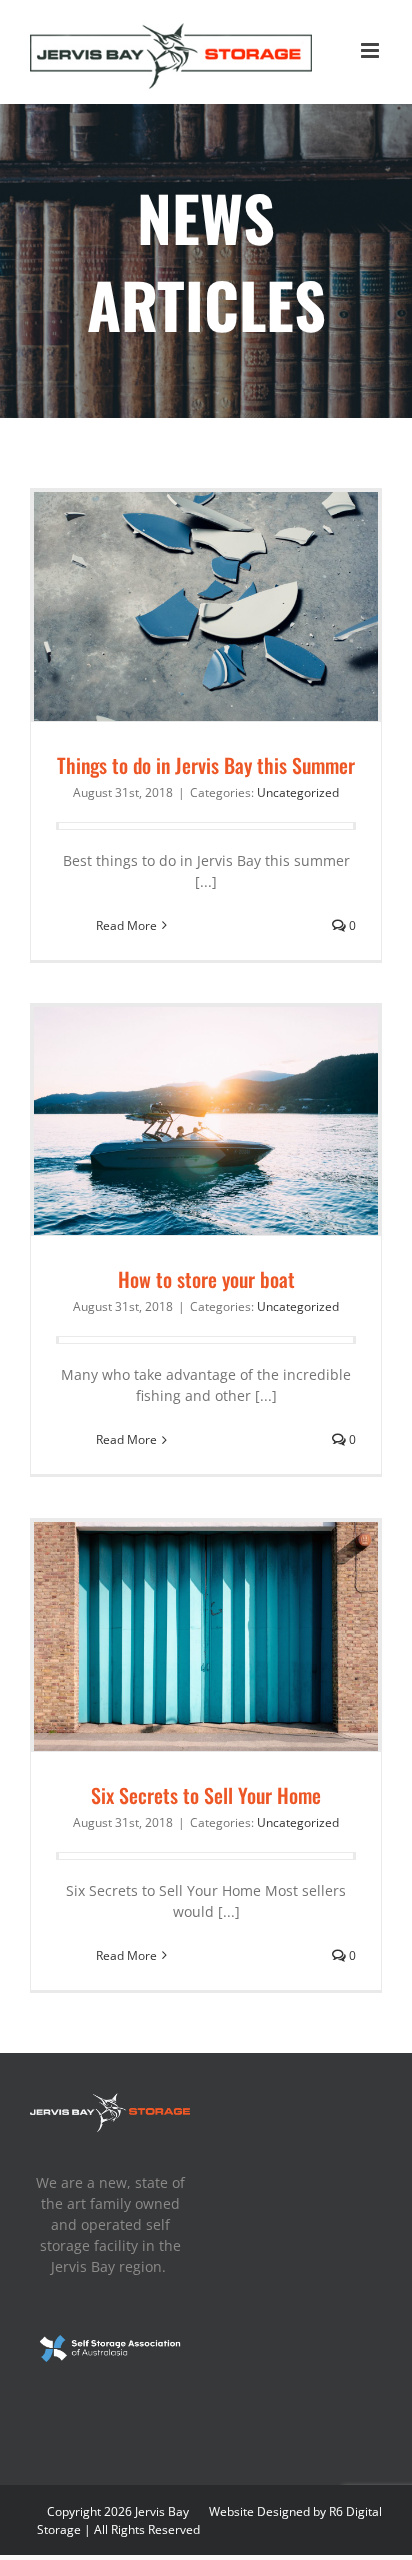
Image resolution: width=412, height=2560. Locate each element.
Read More (126, 925)
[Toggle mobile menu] (371, 50)
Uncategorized (298, 792)
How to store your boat (206, 1279)
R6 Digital (355, 2511)
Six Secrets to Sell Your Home (206, 1795)
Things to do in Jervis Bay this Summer (206, 765)
